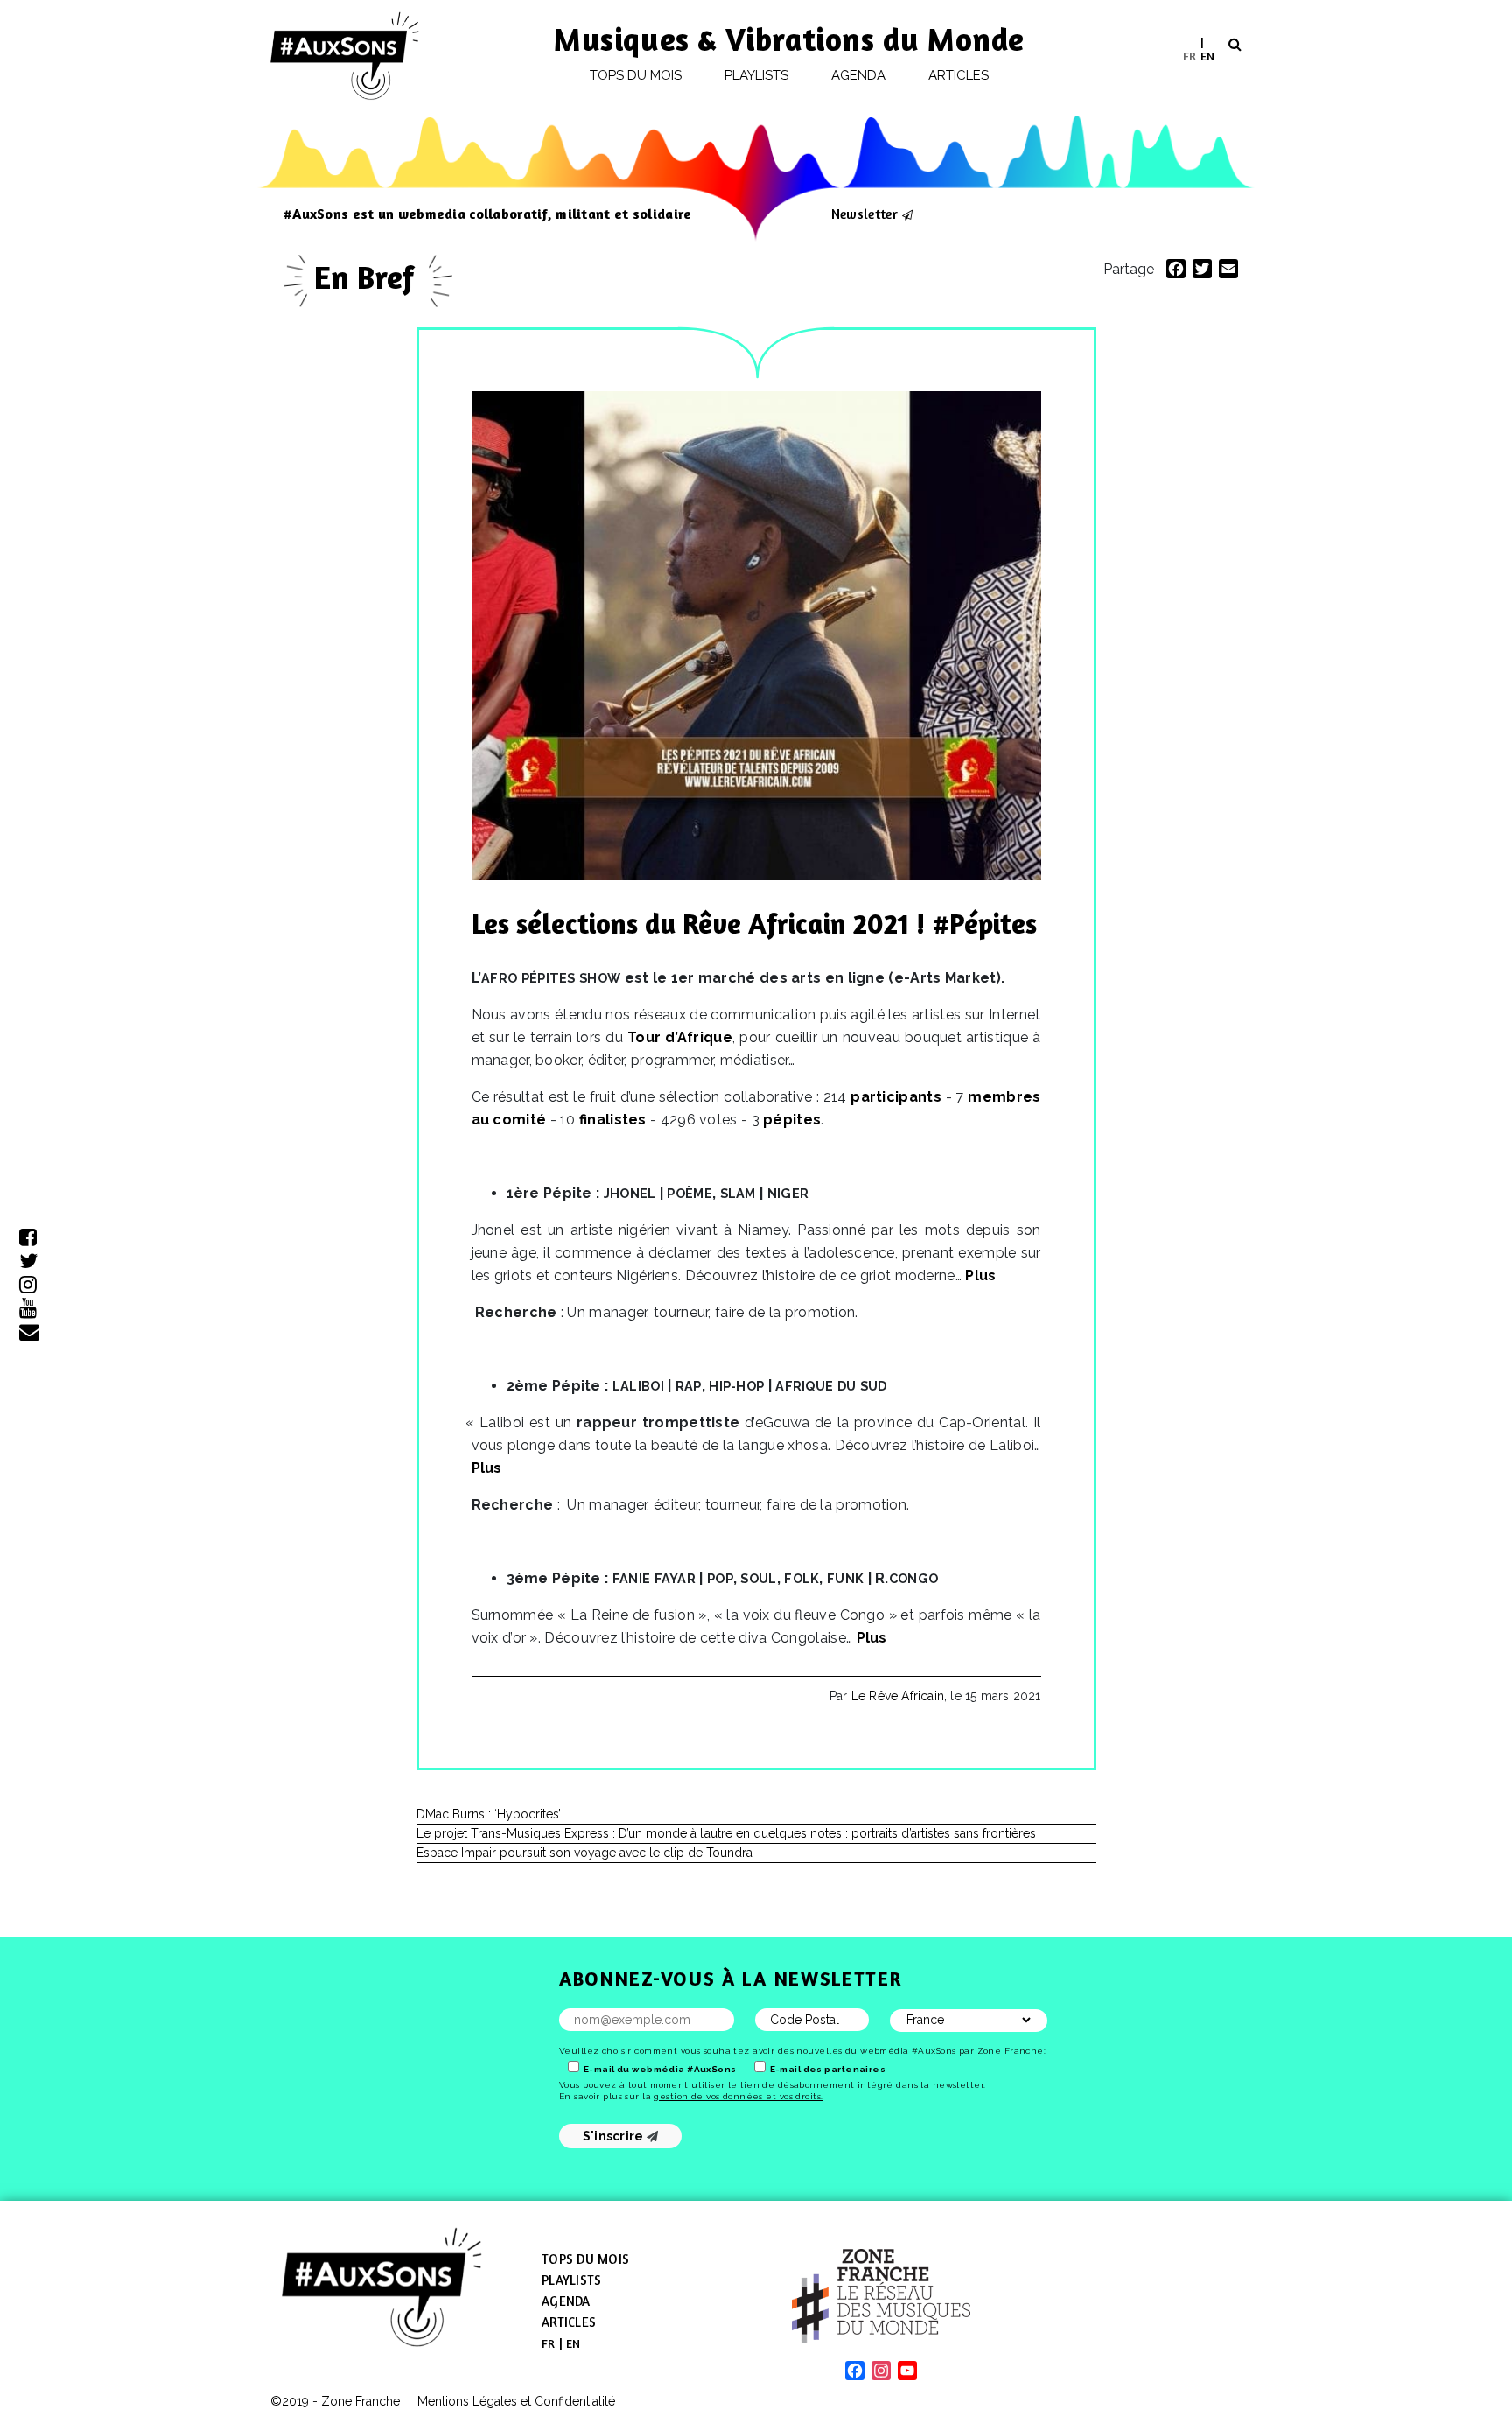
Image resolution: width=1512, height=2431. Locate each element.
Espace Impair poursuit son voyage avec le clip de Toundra (584, 1853)
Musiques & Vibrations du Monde (789, 39)
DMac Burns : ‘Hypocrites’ (489, 1814)
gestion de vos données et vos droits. (738, 2096)
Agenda (858, 75)
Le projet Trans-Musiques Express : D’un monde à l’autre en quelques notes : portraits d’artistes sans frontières (726, 1833)
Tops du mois (636, 75)
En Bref (368, 277)
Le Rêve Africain (898, 1696)
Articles (959, 75)
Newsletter (864, 214)
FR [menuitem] (1190, 55)
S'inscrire (615, 2136)
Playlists (757, 75)
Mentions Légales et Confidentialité (516, 2401)
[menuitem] (1190, 56)
